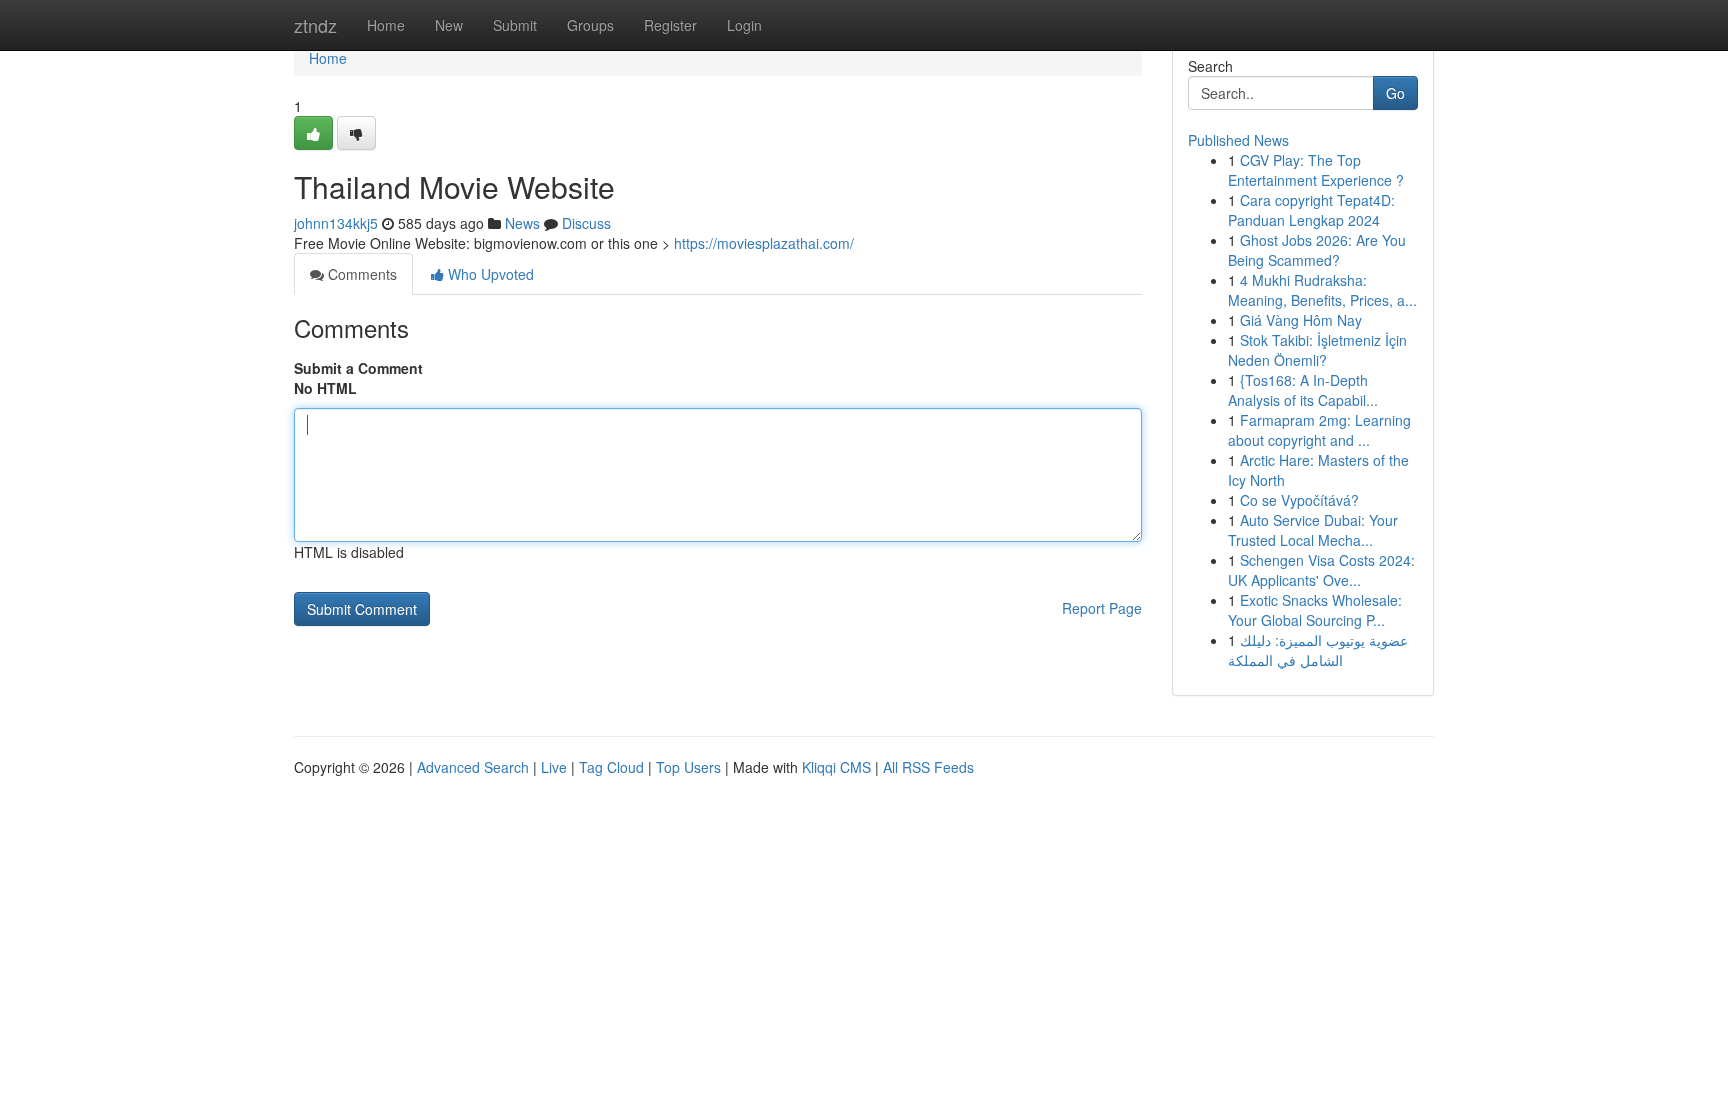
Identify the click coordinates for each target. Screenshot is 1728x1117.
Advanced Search (473, 767)
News (522, 223)
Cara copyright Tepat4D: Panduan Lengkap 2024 (1311, 210)
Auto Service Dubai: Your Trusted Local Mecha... (1313, 530)
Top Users (688, 767)
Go (1395, 93)
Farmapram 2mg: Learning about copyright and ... (1319, 430)
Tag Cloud (611, 767)
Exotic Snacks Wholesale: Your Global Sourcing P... (1315, 610)
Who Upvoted (489, 274)
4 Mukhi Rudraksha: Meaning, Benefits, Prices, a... (1322, 290)
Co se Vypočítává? (1299, 500)
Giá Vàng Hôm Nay (1301, 320)
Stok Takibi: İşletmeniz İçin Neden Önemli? (1317, 350)
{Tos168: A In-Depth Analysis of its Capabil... (1303, 390)
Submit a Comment (358, 368)
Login (744, 25)
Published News (1238, 140)
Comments (360, 274)
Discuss (586, 223)
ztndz (315, 25)
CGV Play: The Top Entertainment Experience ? (1316, 170)
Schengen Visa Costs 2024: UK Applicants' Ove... (1321, 570)
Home (386, 25)
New (449, 25)
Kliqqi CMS (836, 767)
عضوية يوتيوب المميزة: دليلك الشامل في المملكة (1318, 650)
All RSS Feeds (928, 767)
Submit (515, 25)
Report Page (1102, 608)
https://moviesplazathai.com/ (764, 243)
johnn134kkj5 (336, 223)
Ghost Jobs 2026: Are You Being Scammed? (1317, 250)
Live (554, 767)
